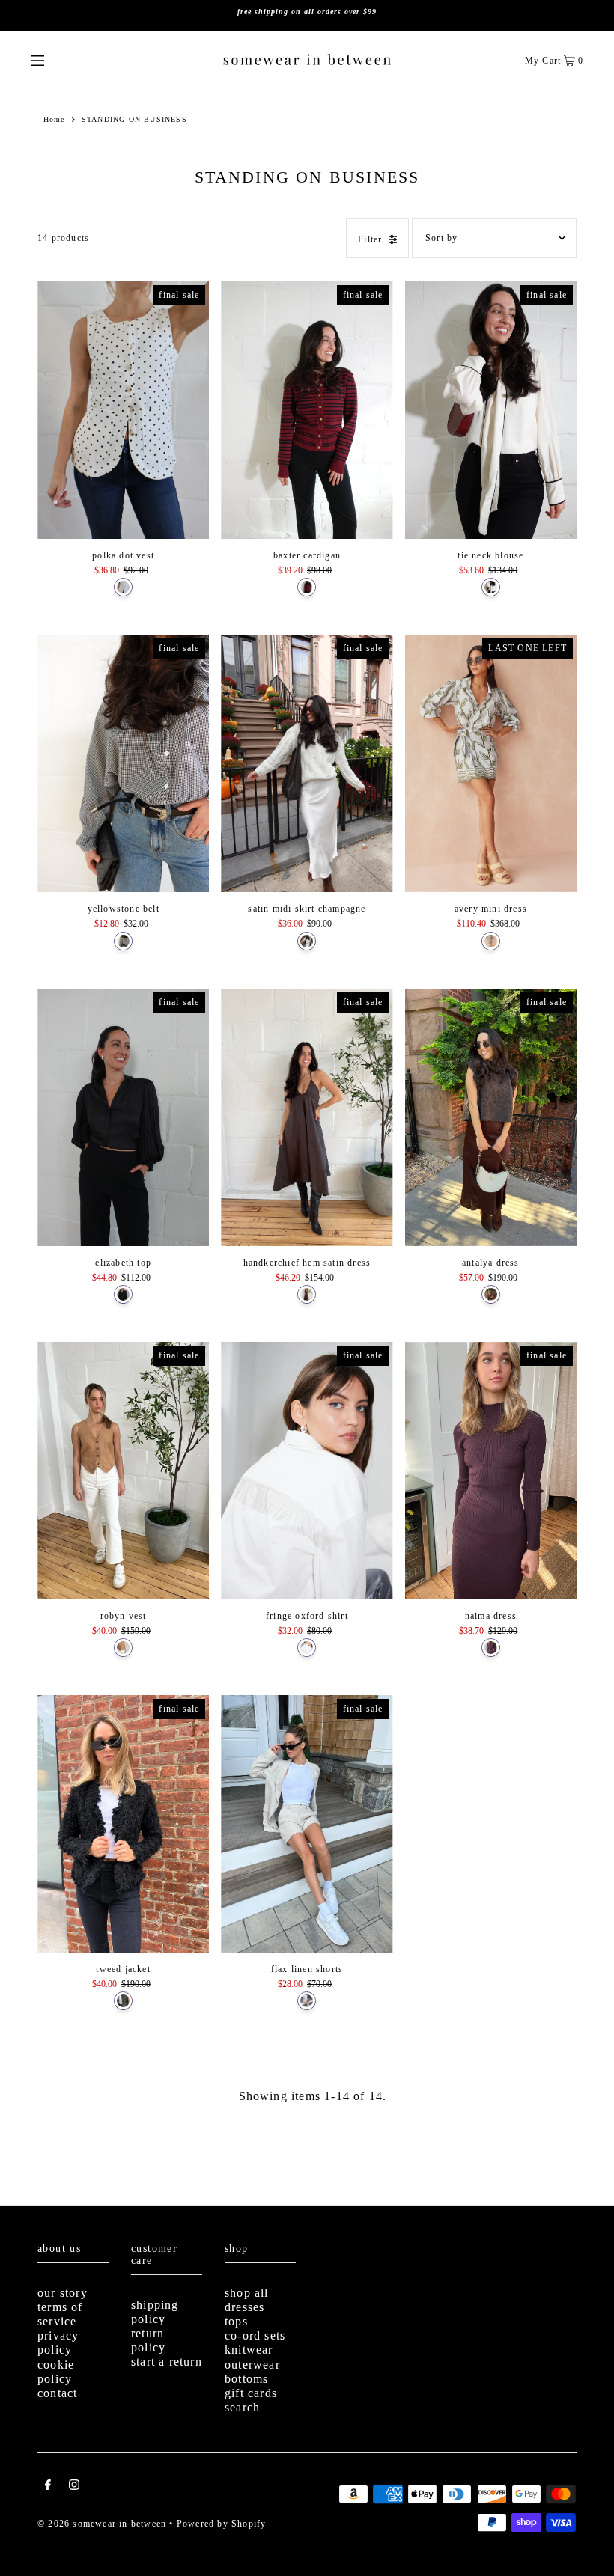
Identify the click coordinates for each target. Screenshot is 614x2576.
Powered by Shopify (222, 2524)
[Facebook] (48, 2487)
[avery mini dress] (491, 763)
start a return (167, 2362)
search (242, 2407)
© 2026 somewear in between (102, 2524)
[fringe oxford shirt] (307, 1471)
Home (54, 119)
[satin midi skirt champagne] (307, 763)
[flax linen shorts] (307, 1824)
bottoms (246, 2379)
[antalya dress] (491, 1117)
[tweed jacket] (123, 1824)
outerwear (252, 2365)
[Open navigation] (66, 59)
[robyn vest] (123, 1471)
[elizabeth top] (123, 1117)
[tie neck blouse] (491, 410)
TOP (588, 2553)
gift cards (251, 2393)
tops (236, 2321)
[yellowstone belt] (123, 763)
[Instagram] (74, 2487)
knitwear (249, 2350)
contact (57, 2393)
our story (63, 2293)
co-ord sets (255, 2335)
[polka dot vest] (123, 410)
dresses (244, 2307)
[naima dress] (491, 1471)
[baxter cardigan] (307, 410)
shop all (247, 2293)
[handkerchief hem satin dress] (307, 1117)
